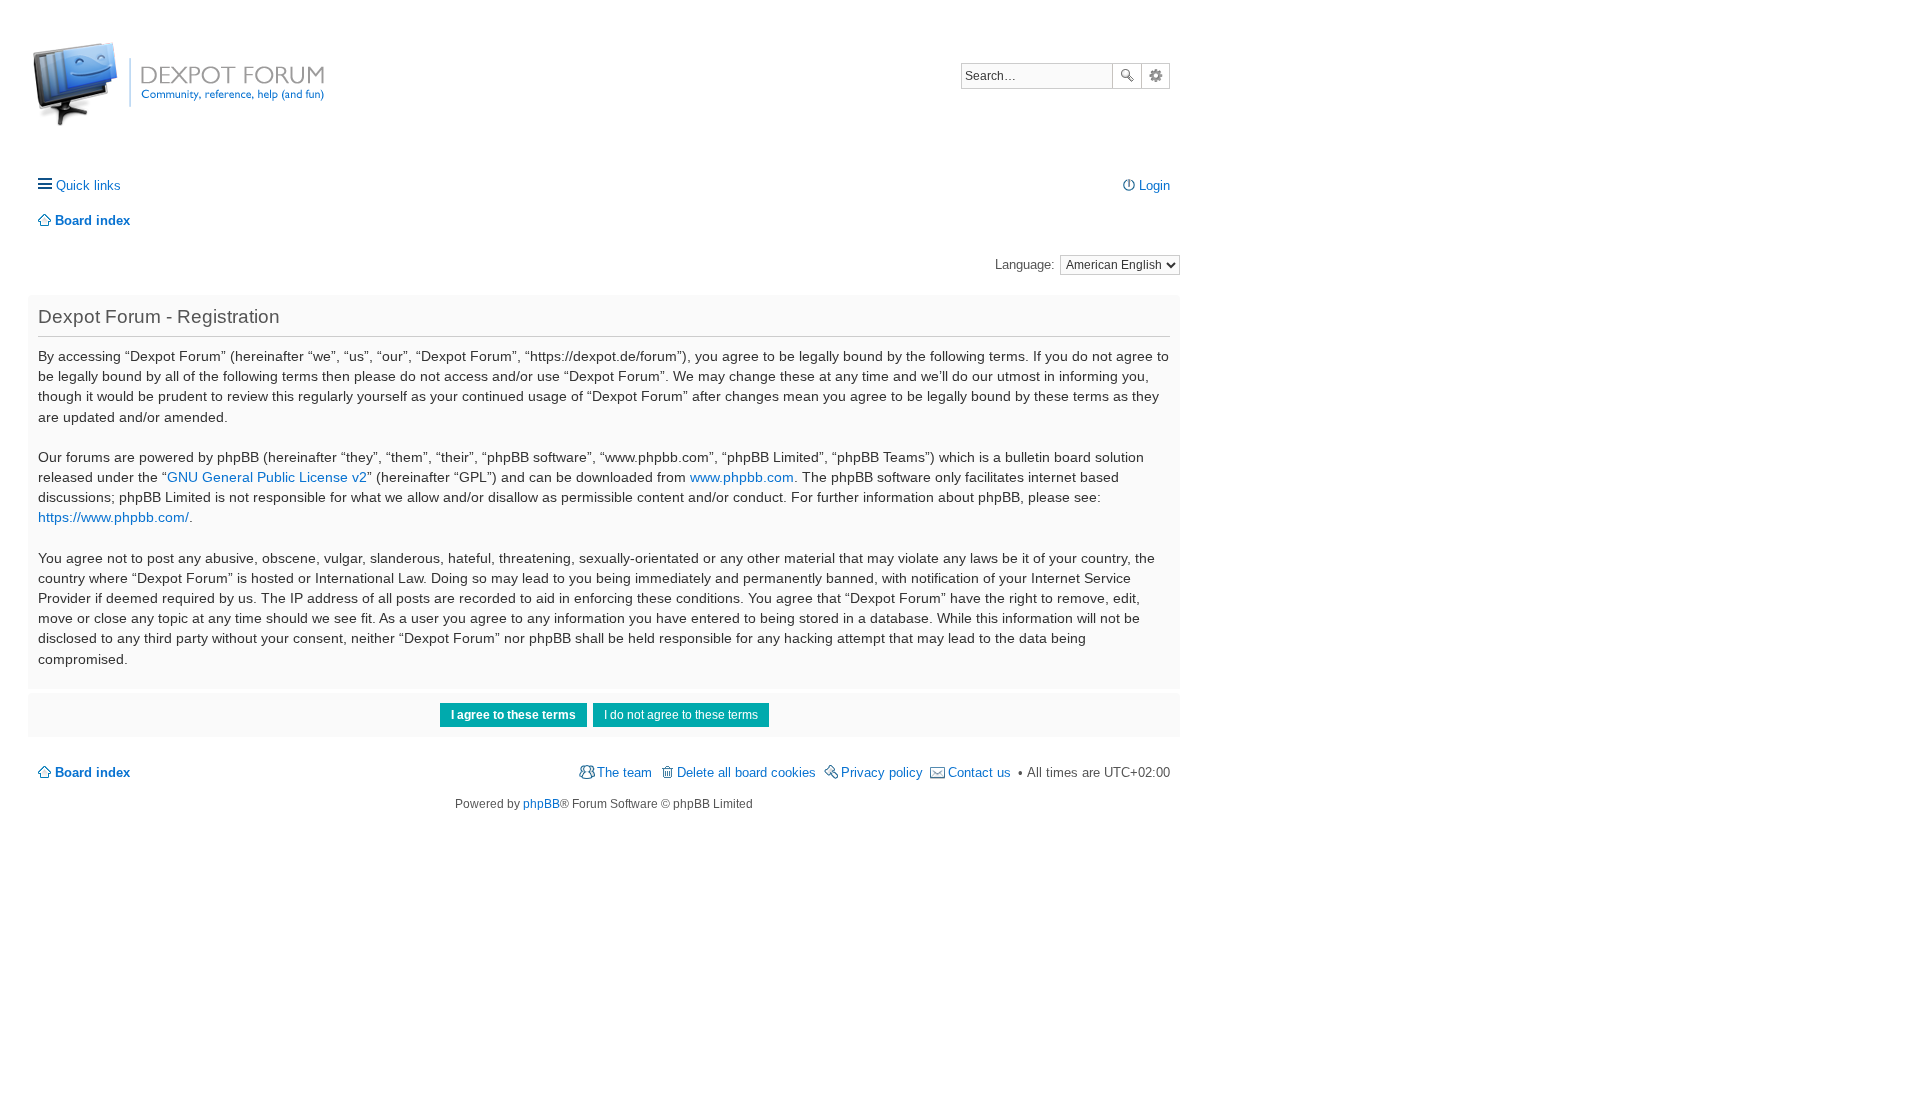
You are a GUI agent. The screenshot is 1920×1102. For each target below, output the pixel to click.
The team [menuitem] (624, 772)
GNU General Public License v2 (267, 477)
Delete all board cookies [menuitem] (746, 772)
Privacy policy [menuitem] (882, 772)
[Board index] (107, 94)
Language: (1025, 264)
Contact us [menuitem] (979, 772)
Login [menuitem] (1154, 185)
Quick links (88, 185)
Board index (92, 772)
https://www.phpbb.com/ (113, 517)
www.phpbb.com (742, 477)
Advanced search (1155, 76)
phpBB (541, 804)
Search (1127, 76)
